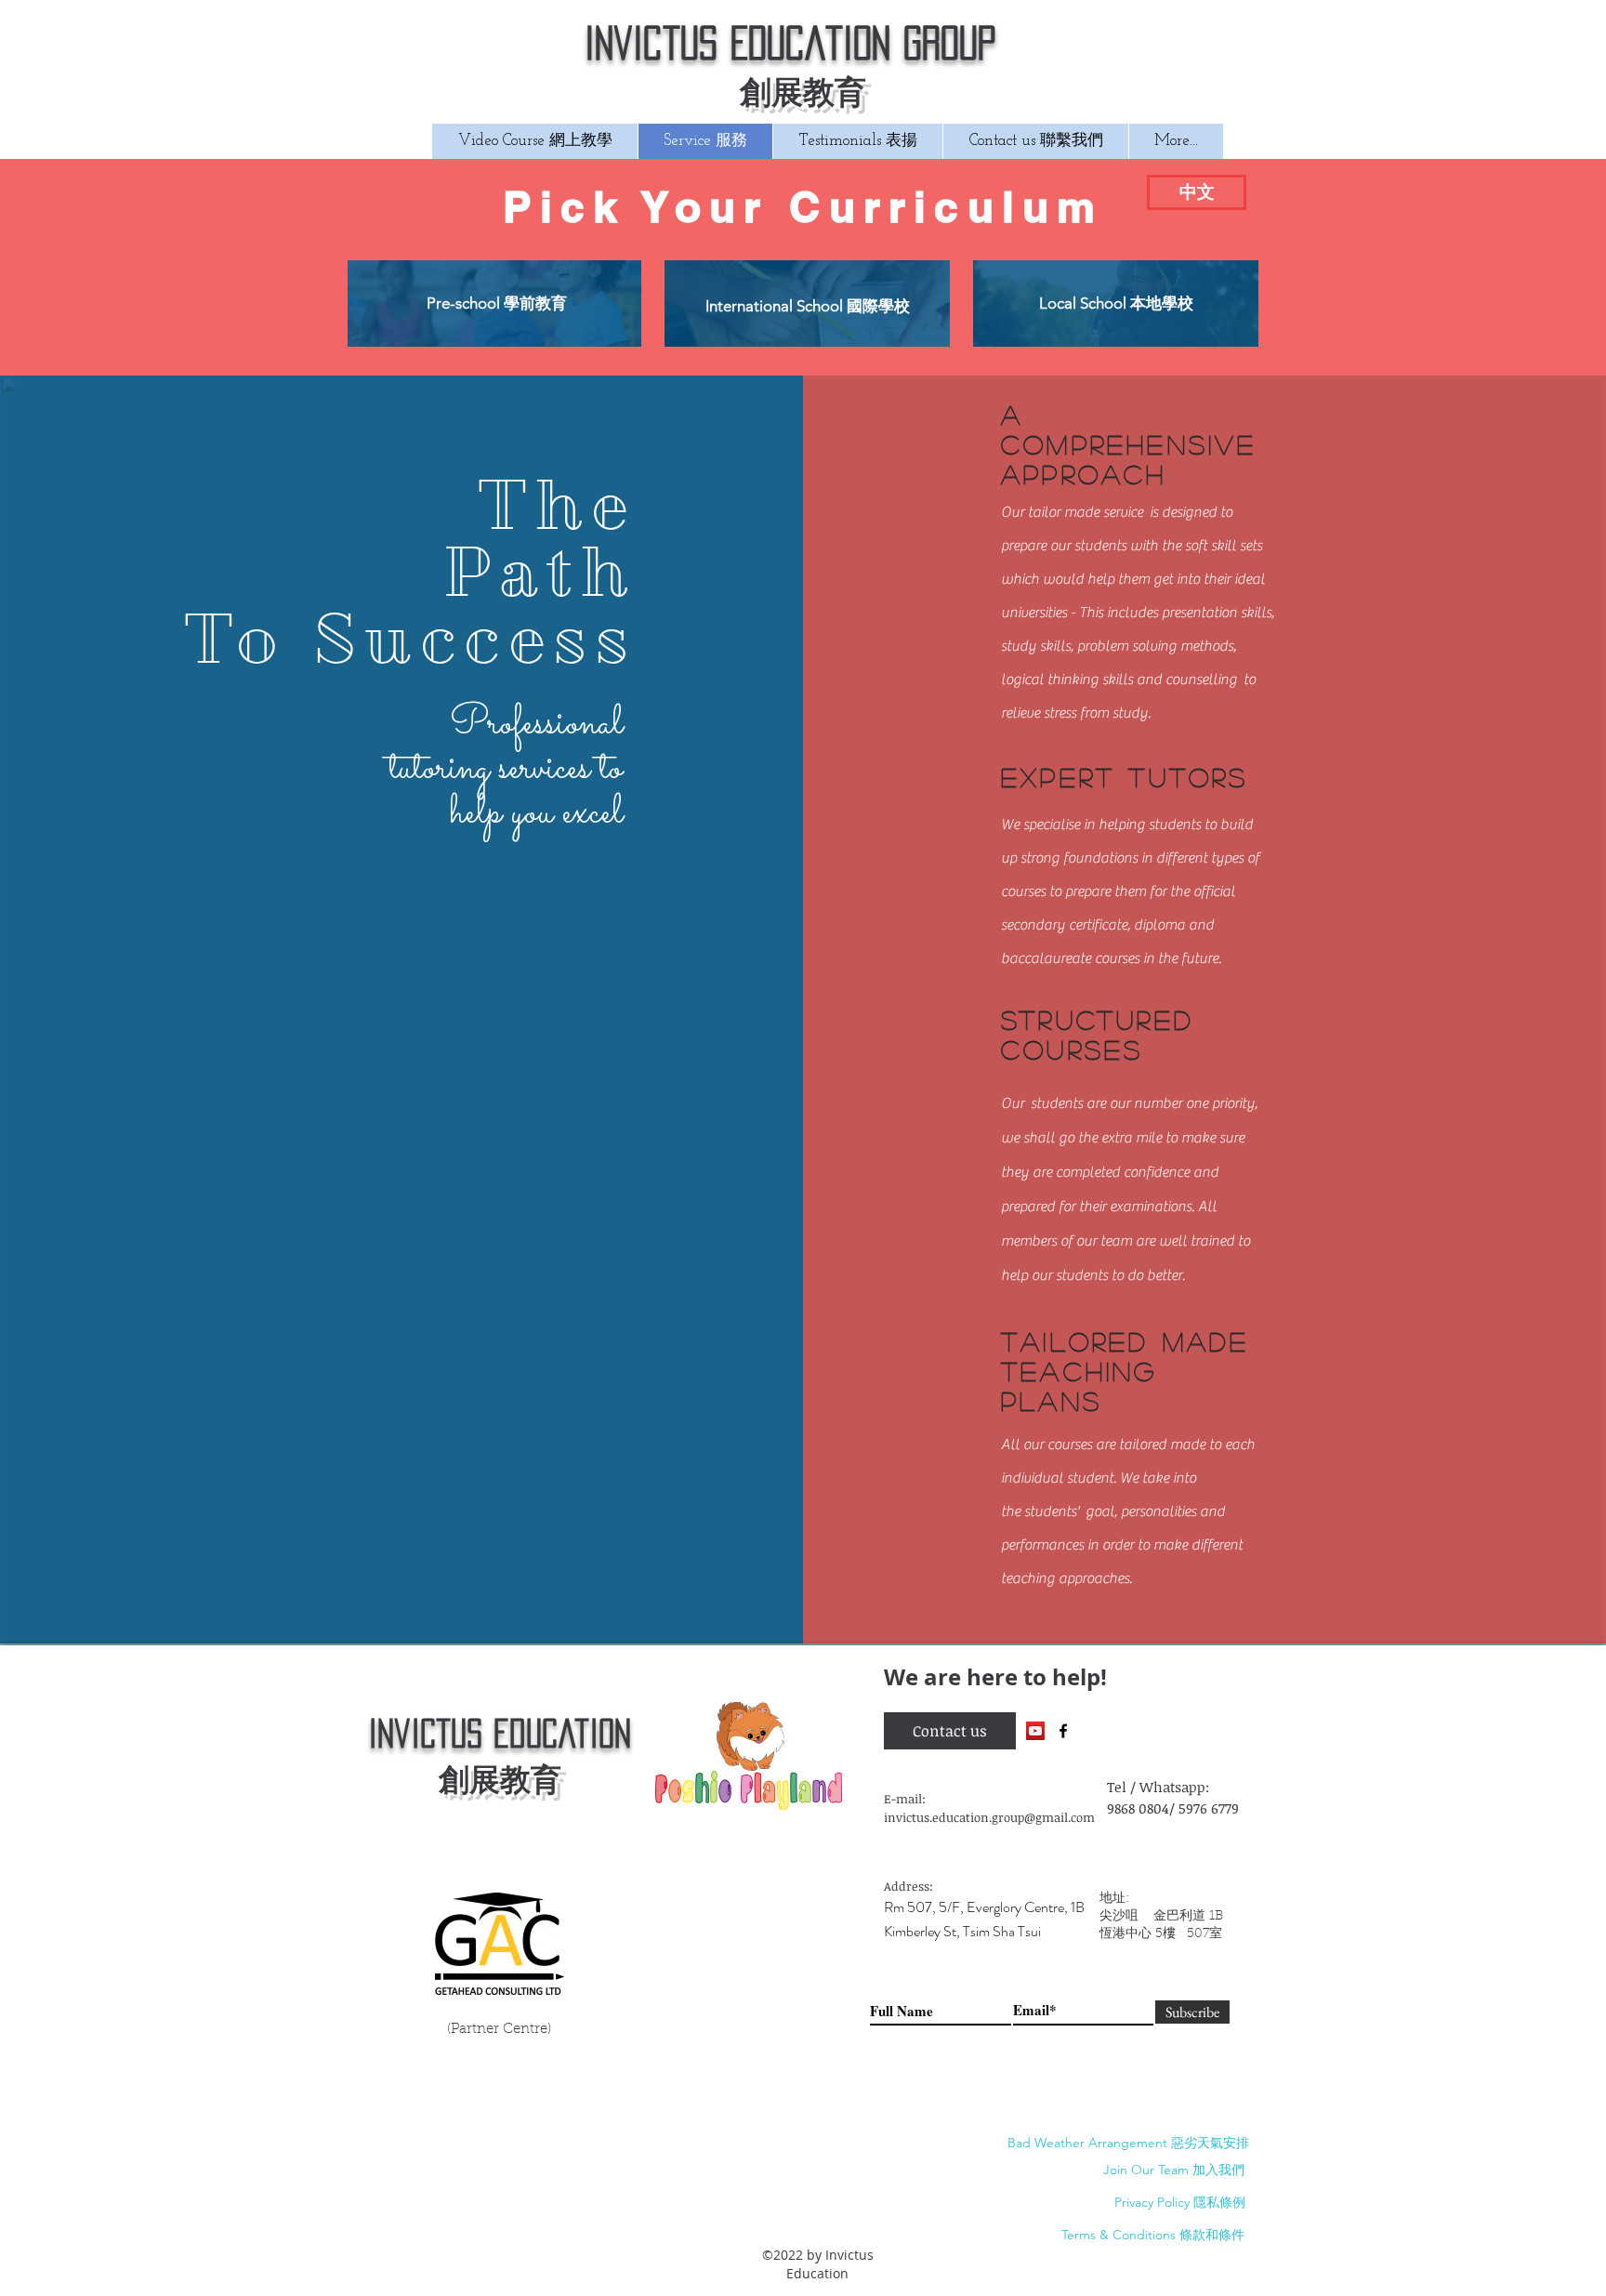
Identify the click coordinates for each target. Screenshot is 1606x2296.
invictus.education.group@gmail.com (989, 1817)
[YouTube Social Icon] (1035, 1731)
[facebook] (1063, 1731)
